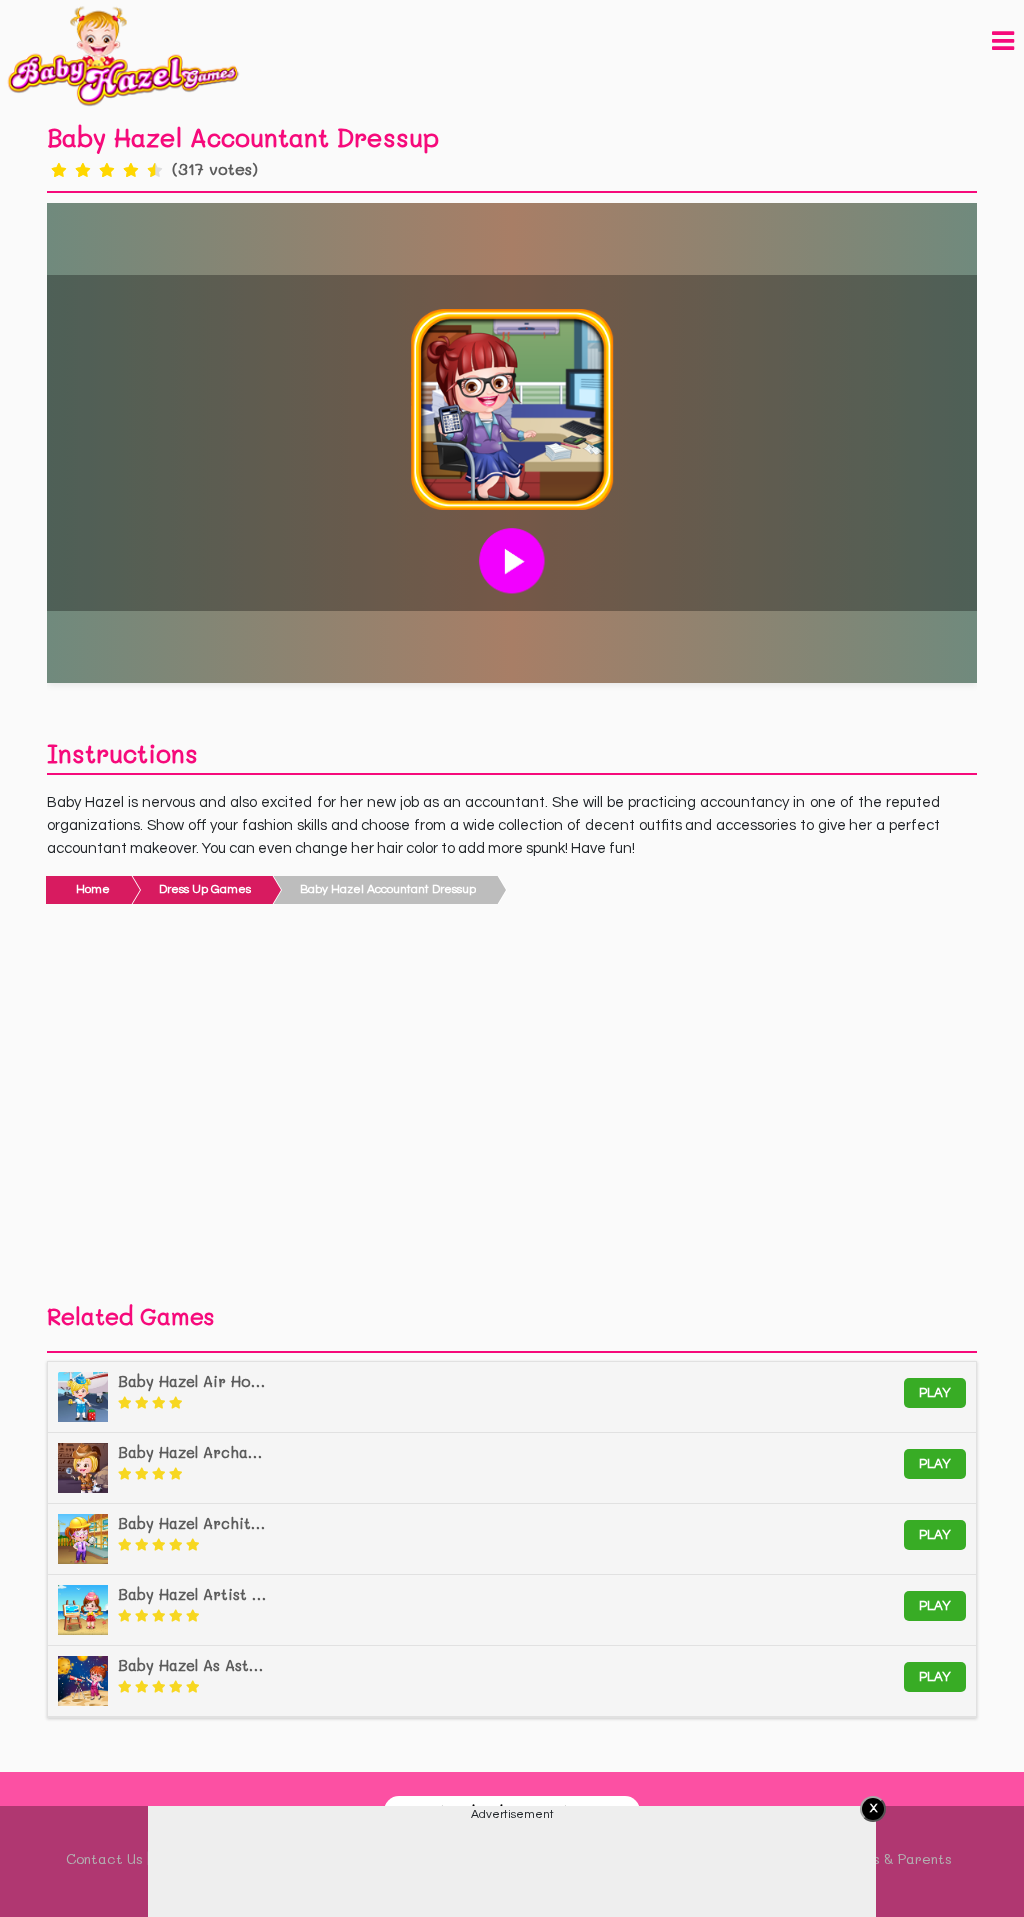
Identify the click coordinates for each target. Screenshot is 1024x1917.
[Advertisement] (512, 1109)
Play (935, 1393)
